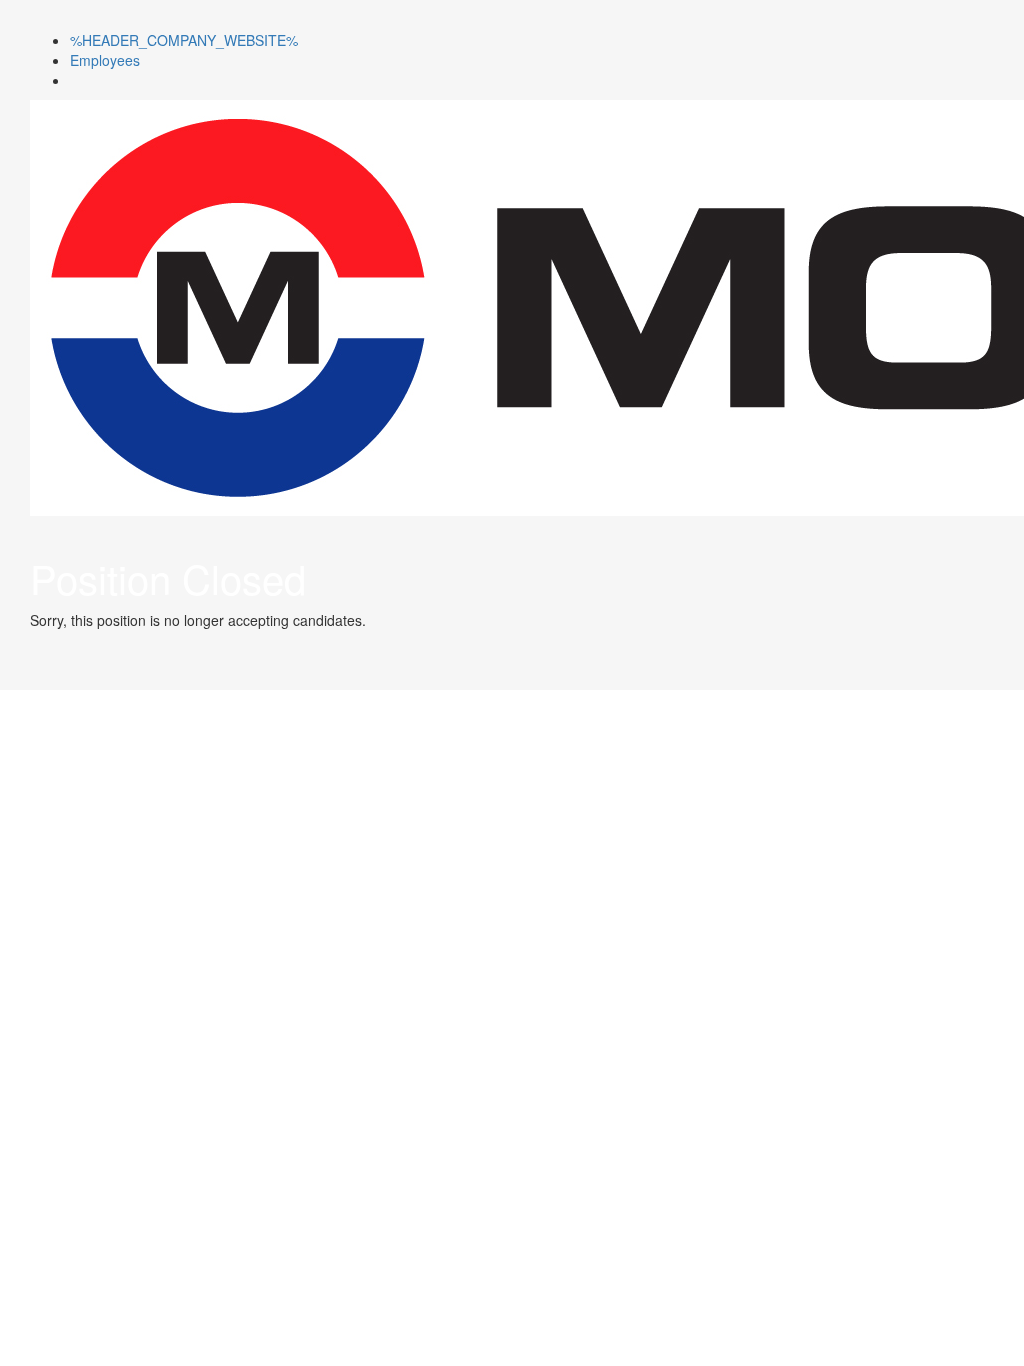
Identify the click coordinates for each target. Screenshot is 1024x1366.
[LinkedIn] (75, 80)
